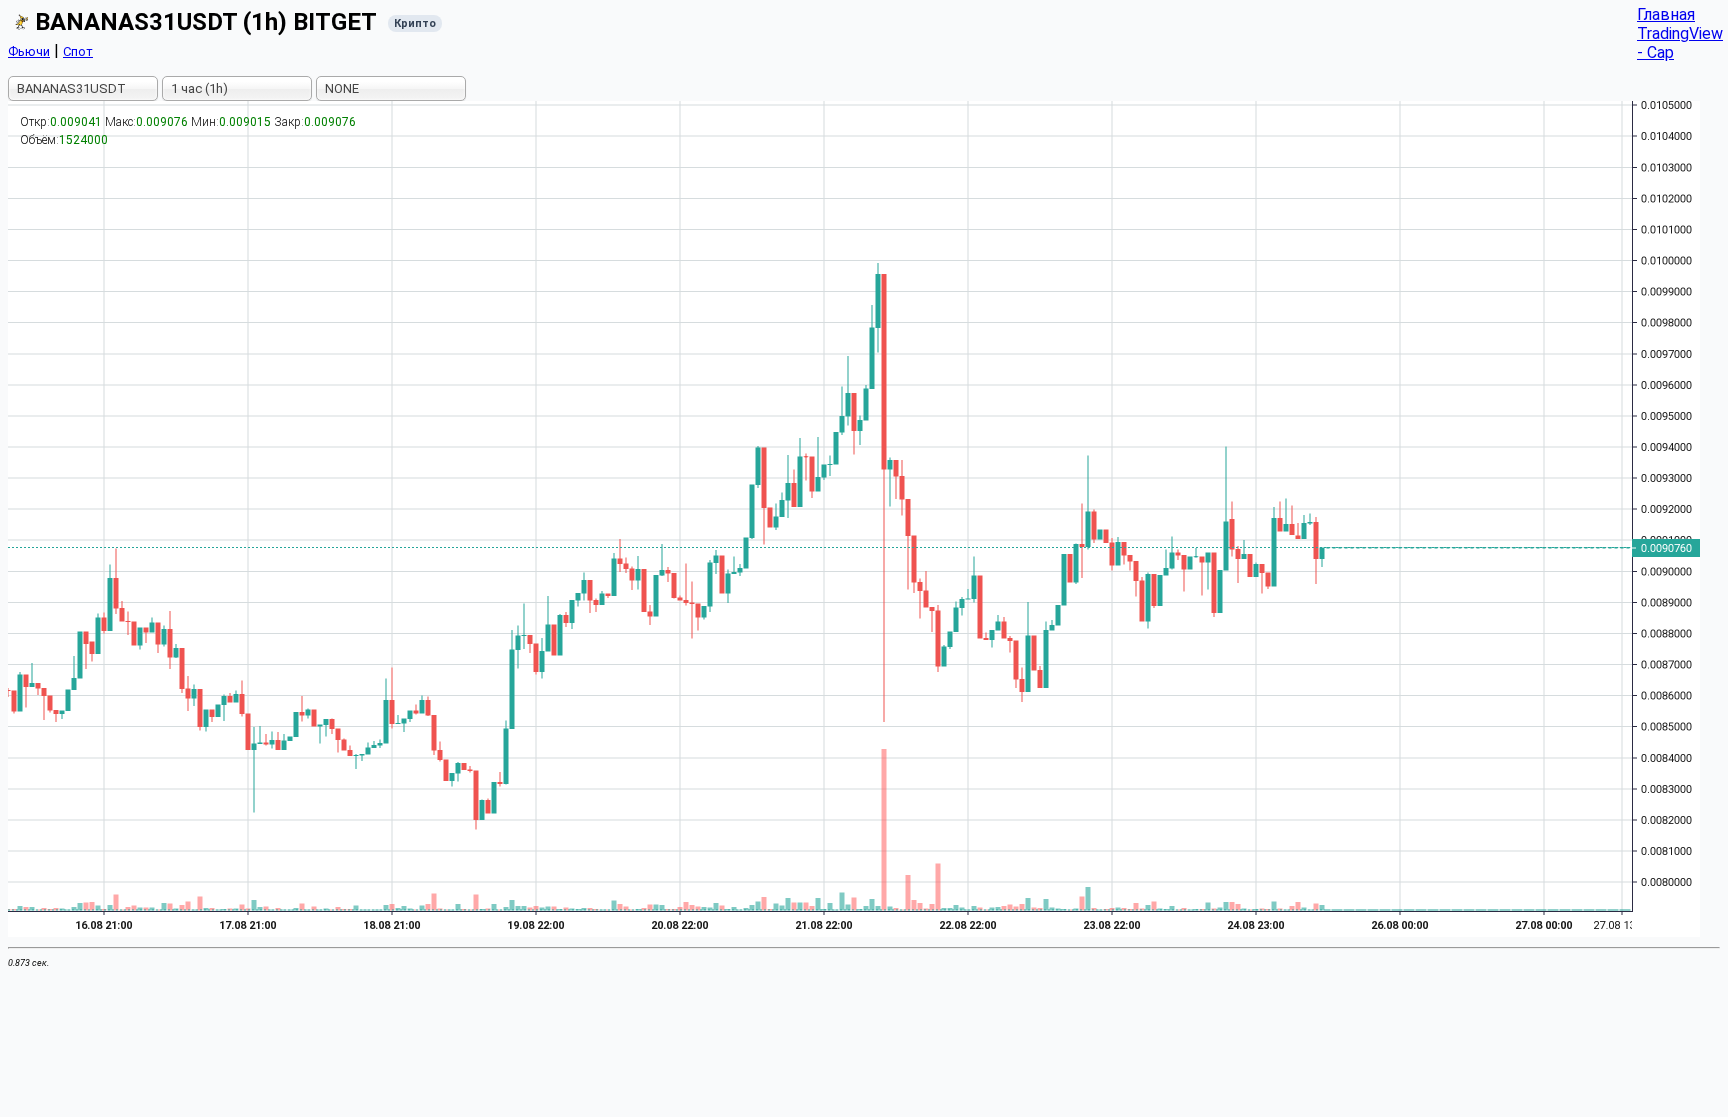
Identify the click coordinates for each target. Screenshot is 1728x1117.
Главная (1666, 14)
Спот (78, 51)
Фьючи (29, 51)
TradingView (1680, 33)
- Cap (1655, 52)
